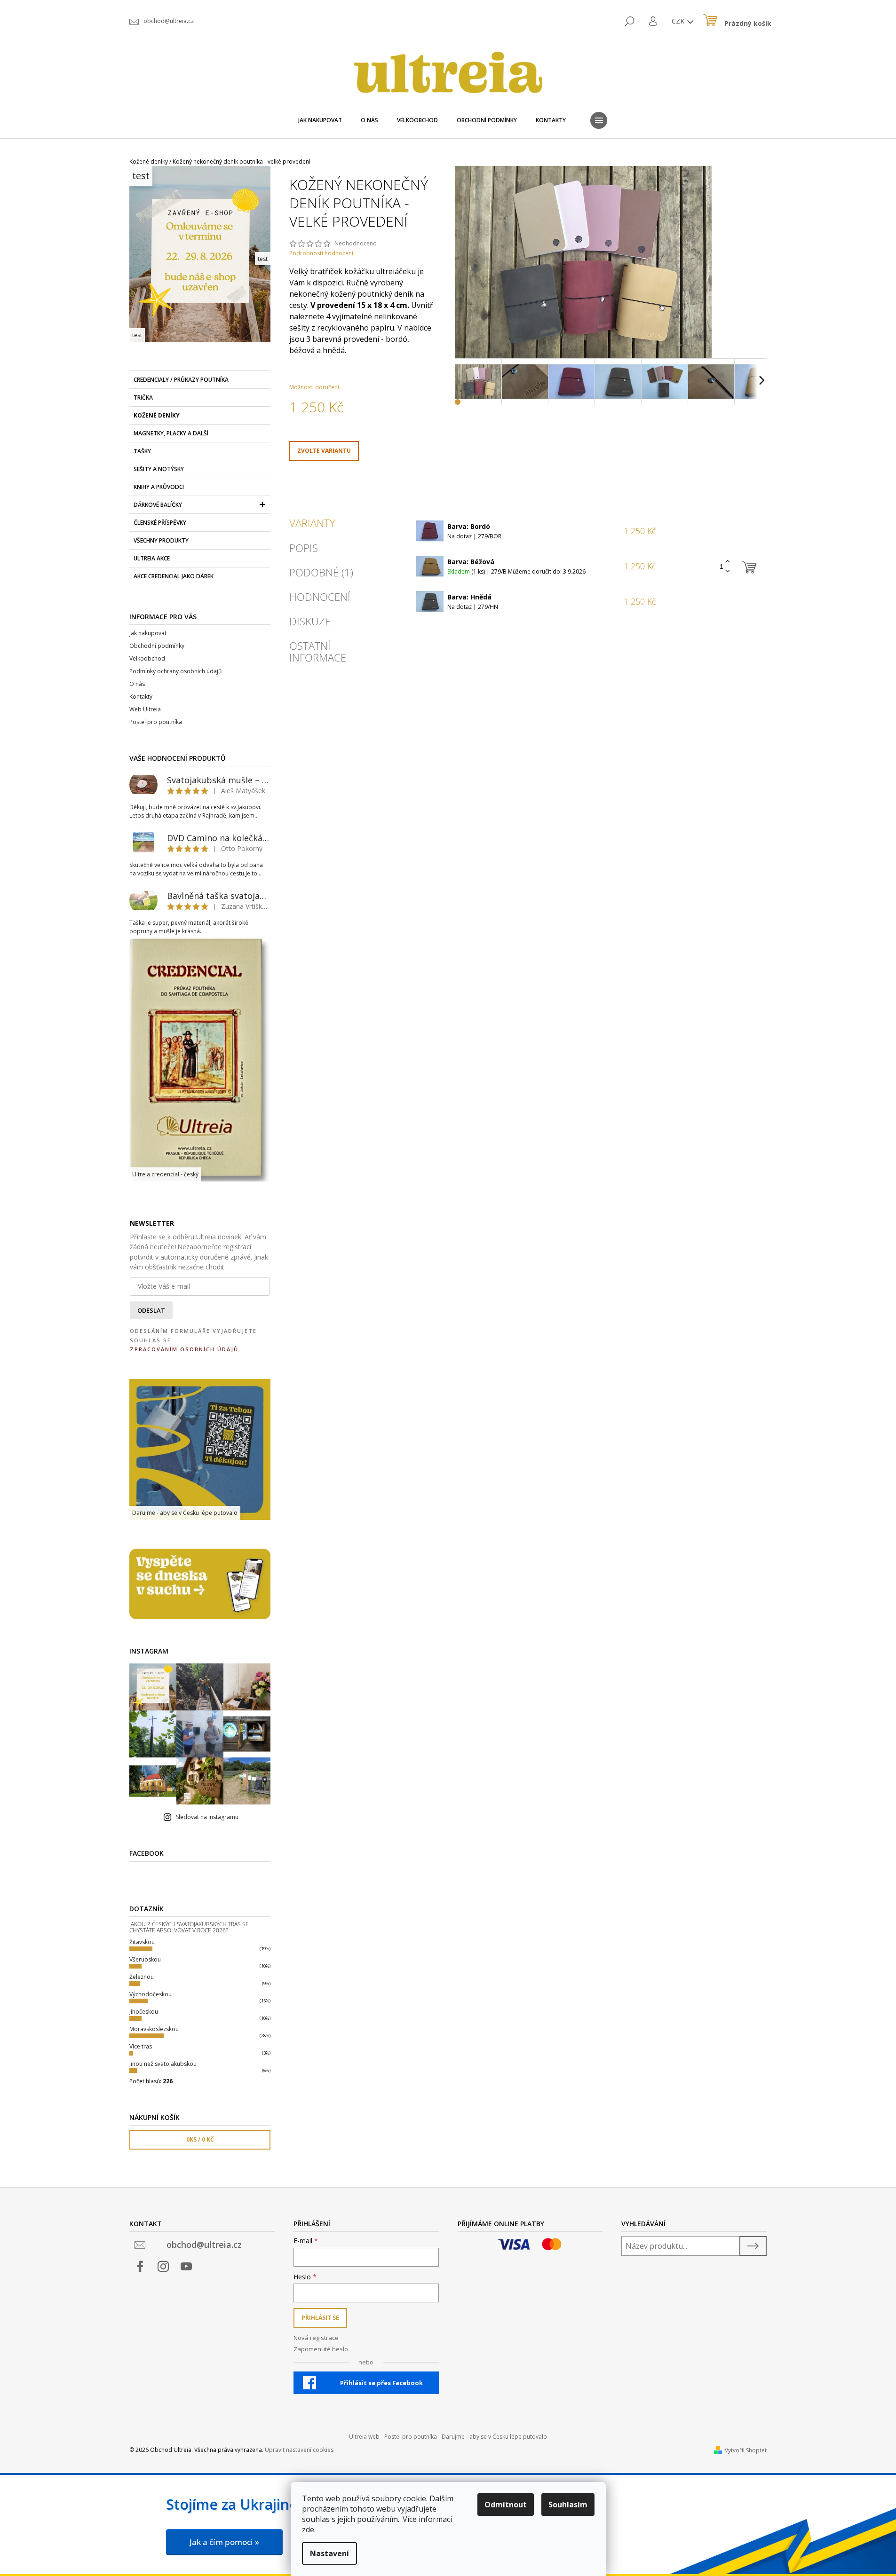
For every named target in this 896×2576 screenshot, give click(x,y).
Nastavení (329, 2553)
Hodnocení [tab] (320, 597)
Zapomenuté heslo (321, 2349)
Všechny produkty (161, 540)
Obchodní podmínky (157, 646)
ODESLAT (151, 1310)
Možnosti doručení (314, 387)
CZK (679, 21)
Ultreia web (364, 2437)
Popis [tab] (304, 548)
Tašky (142, 451)
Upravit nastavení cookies (299, 2450)
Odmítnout (506, 2505)
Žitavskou (142, 1942)
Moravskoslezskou (154, 2029)
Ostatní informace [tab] (318, 651)
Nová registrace (316, 2338)
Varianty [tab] (312, 523)
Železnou (142, 1977)
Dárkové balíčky (158, 505)
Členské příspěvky (160, 523)
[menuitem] (320, 120)
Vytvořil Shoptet (746, 2450)
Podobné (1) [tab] (321, 572)
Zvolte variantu (324, 451)
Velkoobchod (147, 658)
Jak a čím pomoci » (224, 2542)
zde (308, 2529)
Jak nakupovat (148, 633)
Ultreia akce (152, 558)
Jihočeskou (144, 2012)
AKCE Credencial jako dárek (174, 576)
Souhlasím (568, 2505)
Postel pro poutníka (156, 722)
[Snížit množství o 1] (728, 571)
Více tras (141, 2046)
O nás (137, 684)
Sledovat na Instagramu (207, 1817)
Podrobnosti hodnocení (321, 253)
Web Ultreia (145, 709)
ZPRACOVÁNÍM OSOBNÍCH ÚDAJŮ (184, 1349)
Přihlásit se (320, 2318)
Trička (143, 398)
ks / (200, 2139)
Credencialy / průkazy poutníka (181, 380)
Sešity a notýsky (159, 469)
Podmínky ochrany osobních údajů (175, 671)
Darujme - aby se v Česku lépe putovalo (494, 2437)
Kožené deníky (157, 415)
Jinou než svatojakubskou (163, 2064)
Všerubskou (145, 1959)
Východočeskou (151, 1994)
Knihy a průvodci (159, 487)
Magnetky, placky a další (171, 433)
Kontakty (141, 697)
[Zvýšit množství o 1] (728, 562)
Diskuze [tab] (310, 621)
